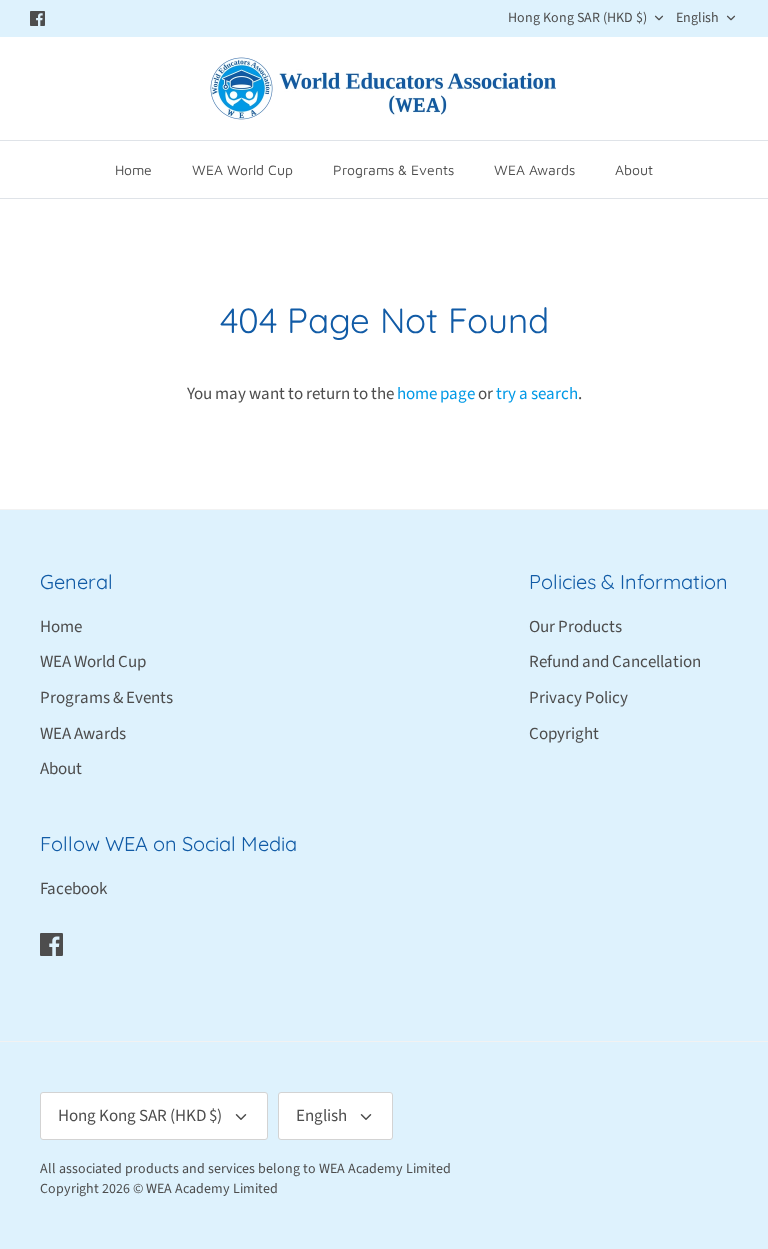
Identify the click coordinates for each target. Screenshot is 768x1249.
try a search (537, 394)
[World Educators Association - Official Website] (384, 88)
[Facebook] (37, 18)
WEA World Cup (242, 169)
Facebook (73, 889)
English (697, 18)
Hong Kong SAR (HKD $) (577, 18)
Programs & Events (393, 169)
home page (436, 394)
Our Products (575, 627)
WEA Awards (534, 169)
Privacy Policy (578, 698)
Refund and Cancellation (615, 662)
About (634, 169)
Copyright (564, 734)
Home (133, 169)
